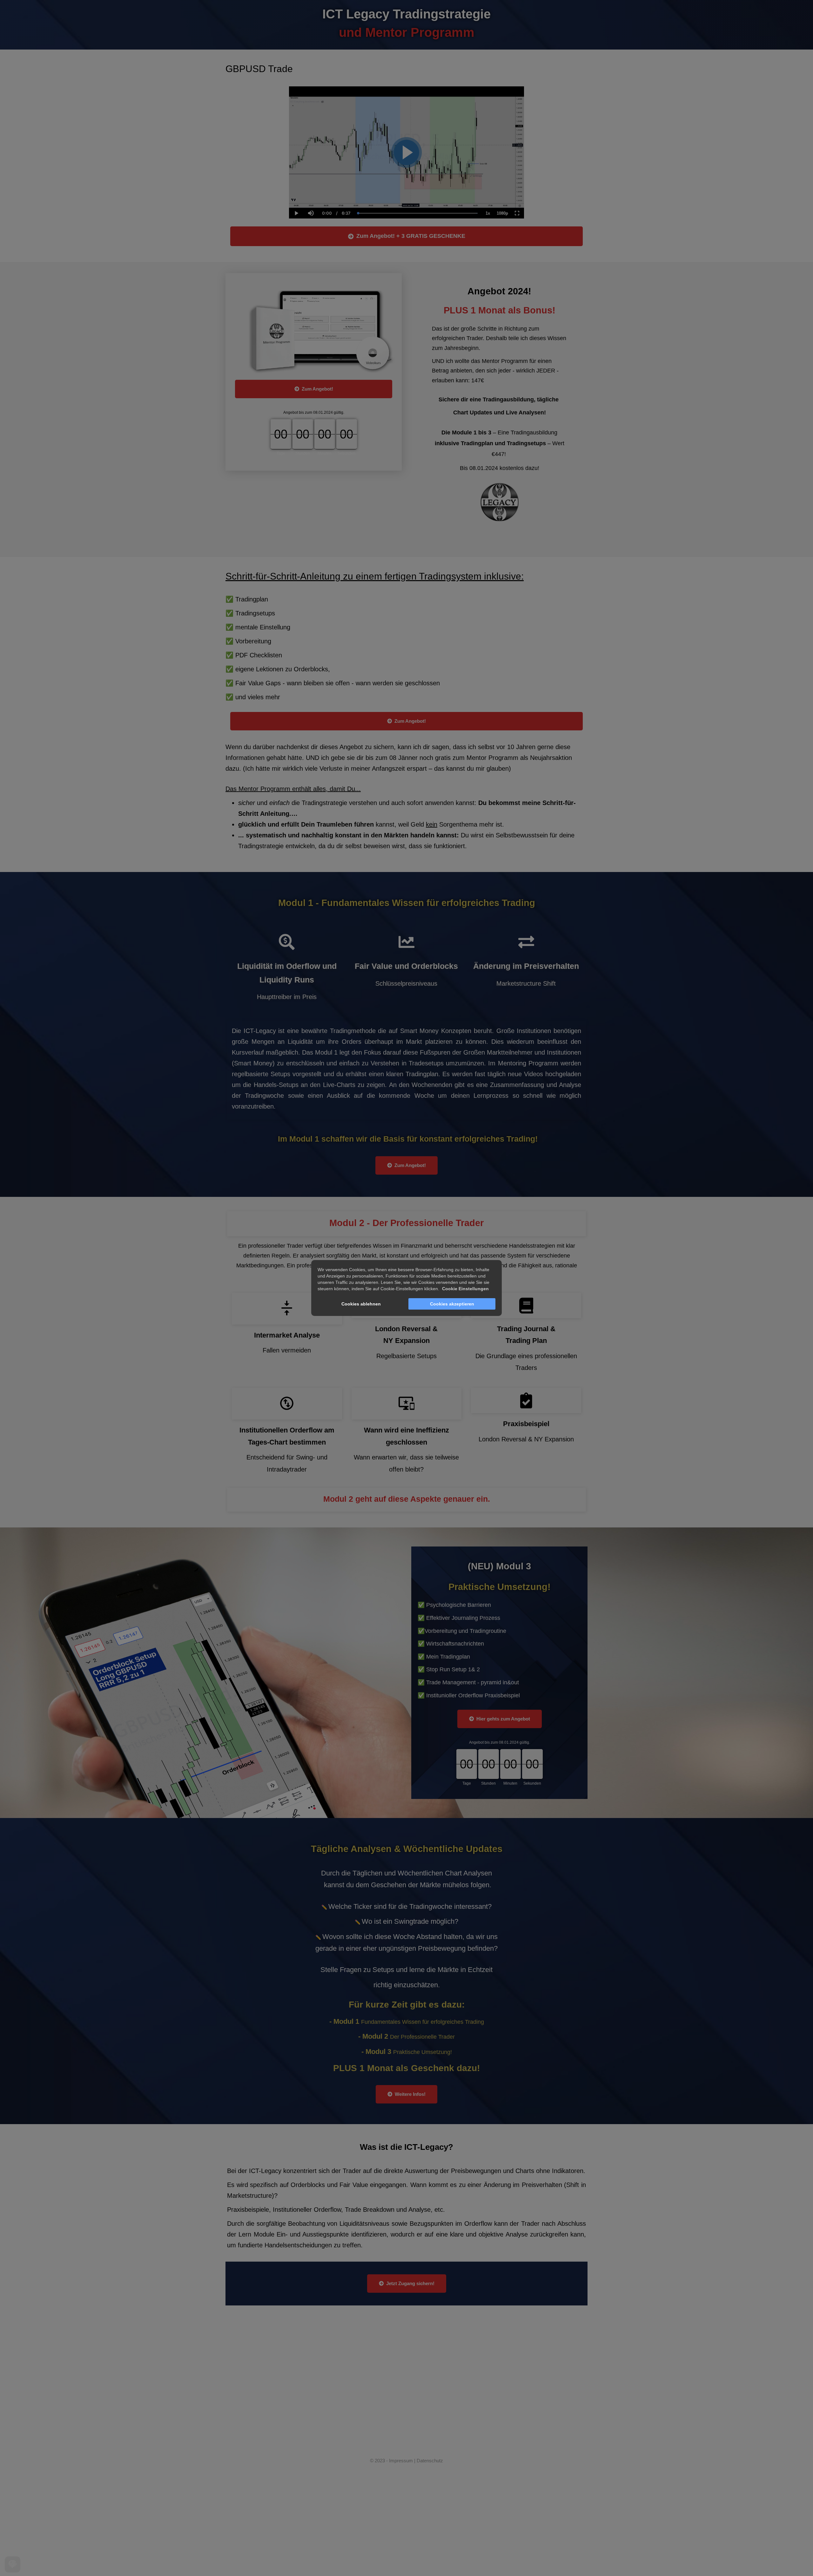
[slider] (311, 191)
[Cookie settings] (13, 2564)
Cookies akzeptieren (452, 1304)
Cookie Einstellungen (465, 1289)
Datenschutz (430, 2461)
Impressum (401, 2461)
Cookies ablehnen (361, 1304)
